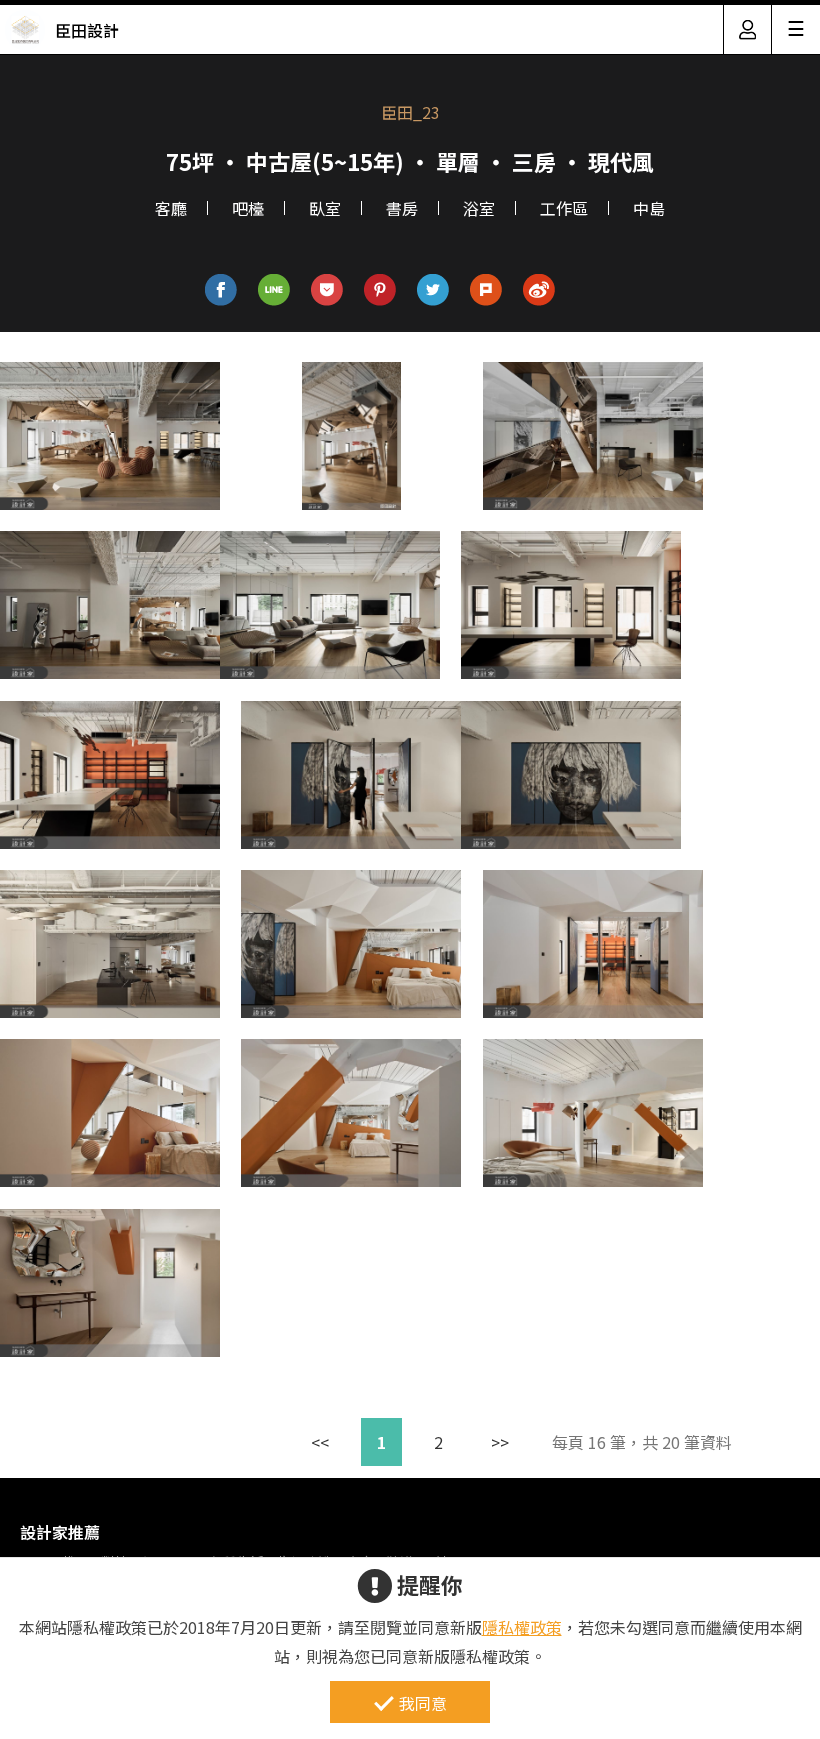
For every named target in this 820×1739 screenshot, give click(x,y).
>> (500, 1442)
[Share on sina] (539, 290)
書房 (402, 208)
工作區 (564, 208)
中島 (649, 208)
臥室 (325, 208)
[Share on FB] (221, 290)
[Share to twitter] (433, 290)
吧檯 (248, 208)
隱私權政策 (522, 1627)
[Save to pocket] (327, 290)
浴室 (479, 208)
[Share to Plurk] (486, 290)
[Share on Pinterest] (380, 290)
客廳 (171, 208)
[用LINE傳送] (274, 290)
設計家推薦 (60, 1532)
